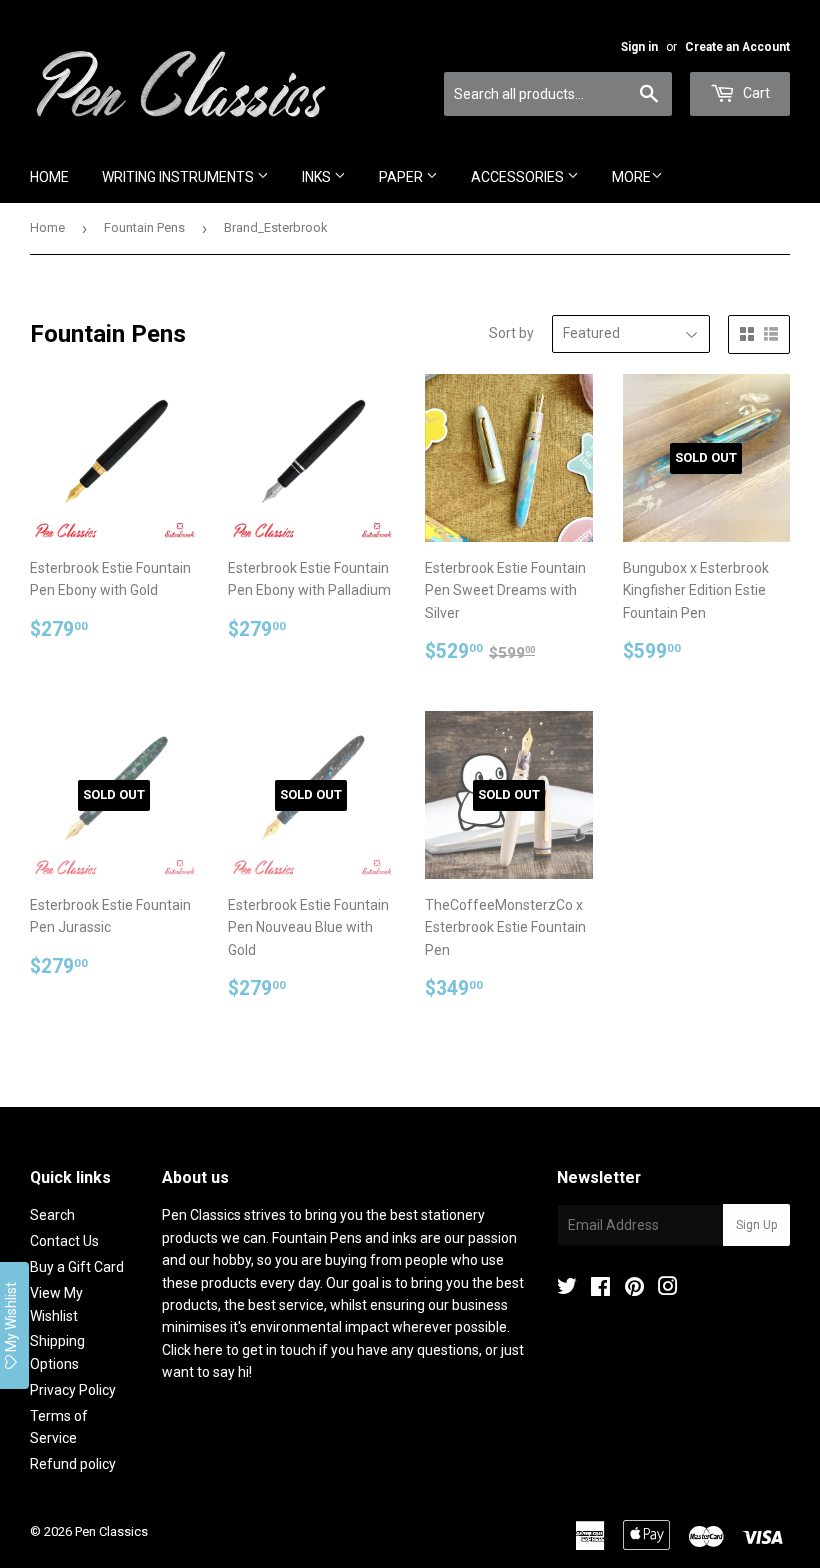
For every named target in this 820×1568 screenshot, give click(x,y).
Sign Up (756, 1225)
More (631, 177)
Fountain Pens (144, 227)
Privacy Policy (73, 1390)
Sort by (511, 333)
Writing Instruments (179, 177)
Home (49, 177)
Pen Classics (111, 1531)
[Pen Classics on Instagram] (668, 1289)
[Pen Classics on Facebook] (600, 1289)
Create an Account (737, 47)
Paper (402, 177)
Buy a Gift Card (77, 1267)
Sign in (639, 47)
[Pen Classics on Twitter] (567, 1289)
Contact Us (64, 1241)
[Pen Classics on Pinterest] (634, 1289)
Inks (318, 177)
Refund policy (73, 1464)
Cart (755, 93)
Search (52, 1215)
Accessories (519, 177)
